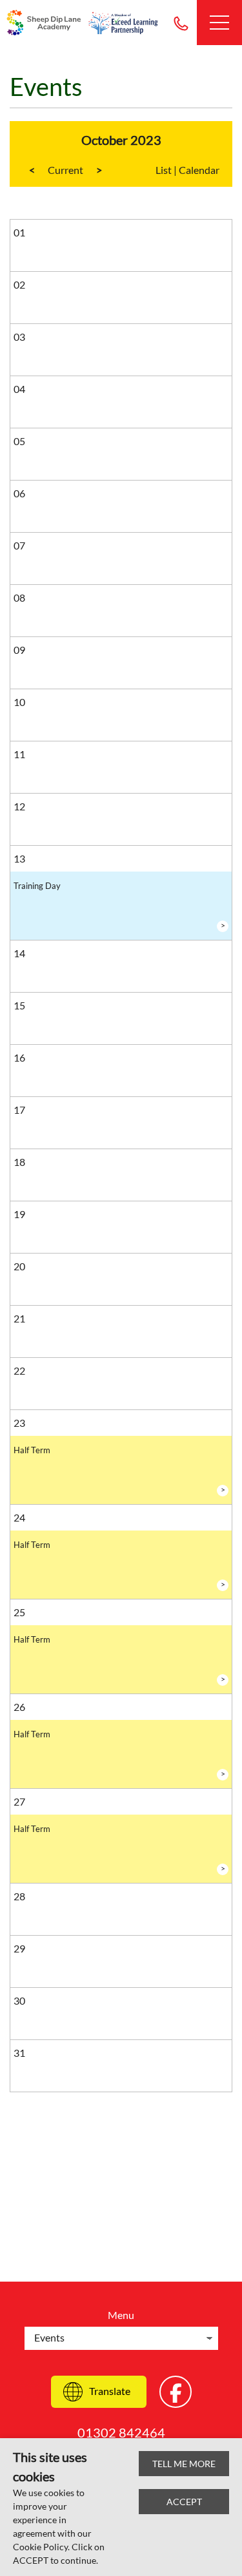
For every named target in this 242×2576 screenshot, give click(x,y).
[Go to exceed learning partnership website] (123, 23)
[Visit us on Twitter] (176, 2392)
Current (66, 170)
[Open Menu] (219, 23)
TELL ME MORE (184, 2464)
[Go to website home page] (45, 23)
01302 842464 (181, 23)
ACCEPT (184, 2502)
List (164, 170)
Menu (121, 2315)
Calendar (199, 170)
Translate (110, 2391)
